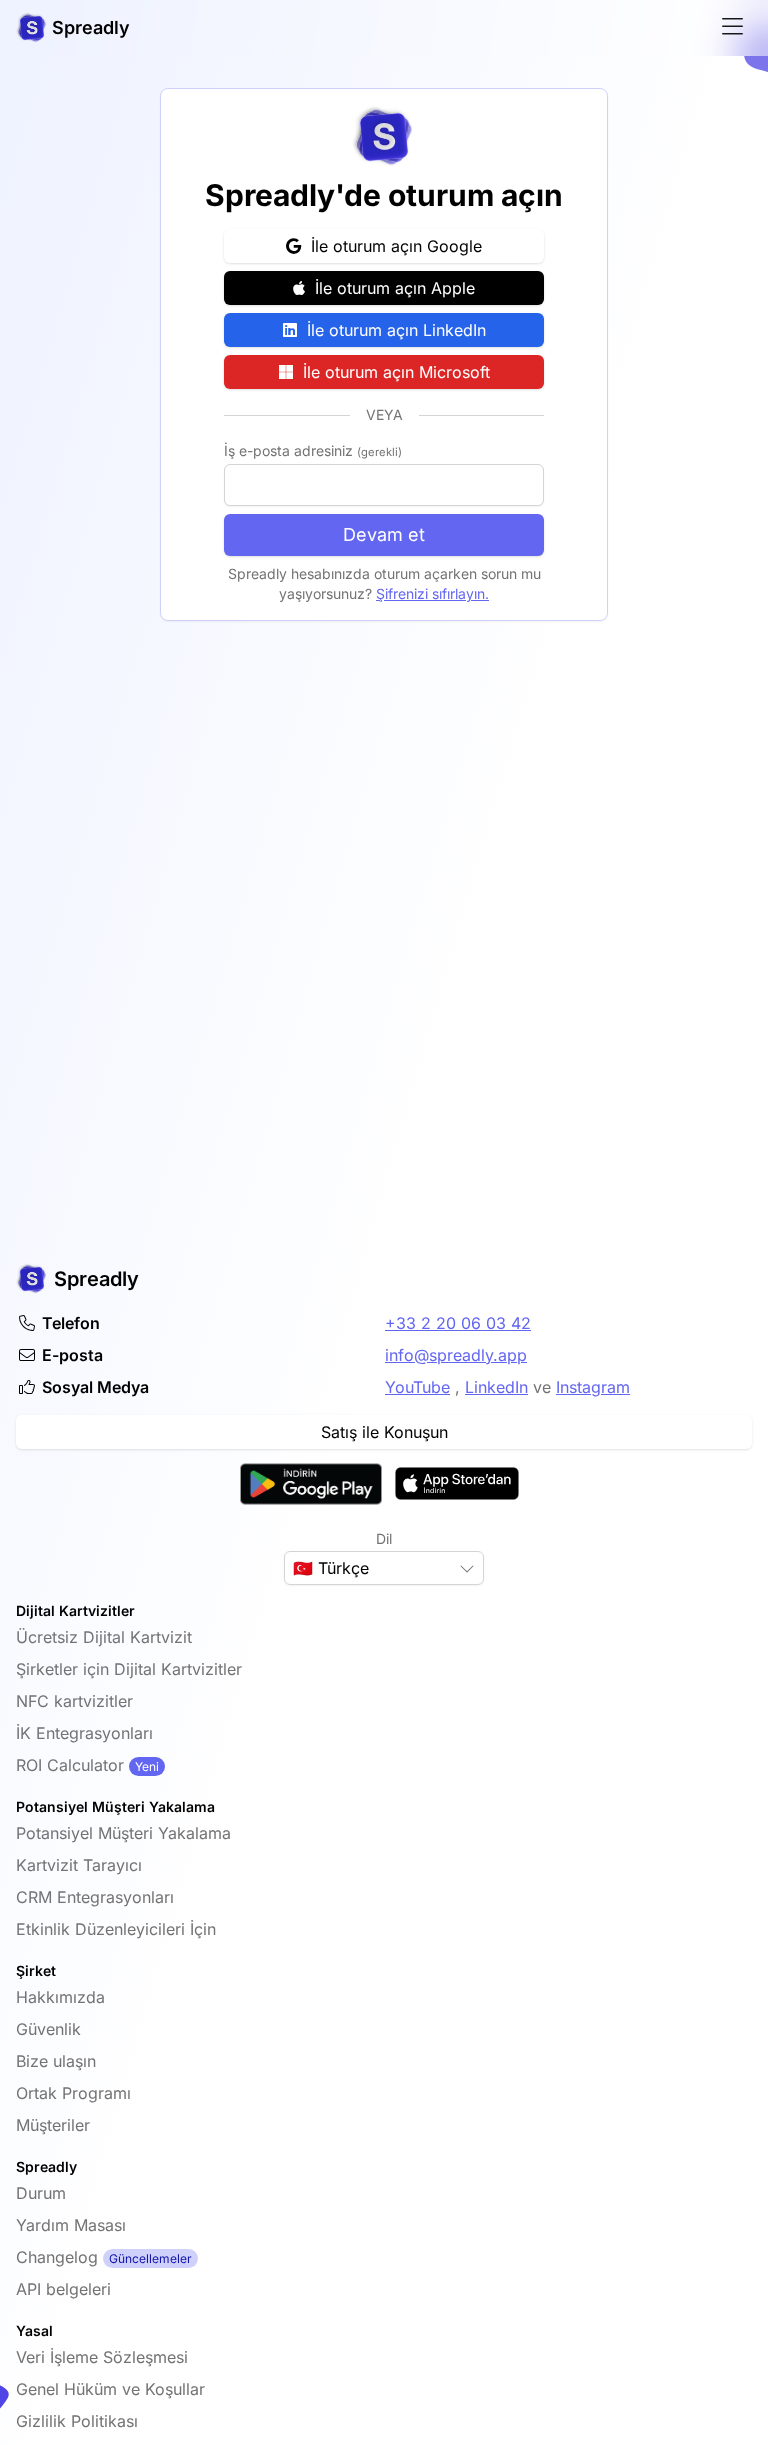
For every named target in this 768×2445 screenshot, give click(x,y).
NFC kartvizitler (74, 1701)
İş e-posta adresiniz (313, 450)
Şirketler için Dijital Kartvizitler (129, 1669)
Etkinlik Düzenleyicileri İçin (116, 1929)
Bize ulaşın (56, 2061)
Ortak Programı (73, 2093)
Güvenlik (48, 2029)
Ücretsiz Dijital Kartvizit (104, 1637)
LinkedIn (496, 1387)
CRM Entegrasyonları (95, 1897)
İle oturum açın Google (391, 246)
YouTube (417, 1387)
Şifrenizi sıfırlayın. (432, 593)
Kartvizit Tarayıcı (79, 1865)
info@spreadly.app (456, 1355)
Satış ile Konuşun (384, 1432)
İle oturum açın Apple (390, 288)
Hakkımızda (60, 1997)
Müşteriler (53, 2125)
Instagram (593, 1387)
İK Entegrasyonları (84, 1733)
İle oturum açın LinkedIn (391, 330)
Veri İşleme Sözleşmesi (102, 2357)
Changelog (57, 2257)
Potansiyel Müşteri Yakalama (123, 1833)
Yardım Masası (71, 2225)
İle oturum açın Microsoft (391, 372)
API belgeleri (63, 2289)
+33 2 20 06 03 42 (458, 1323)
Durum (41, 2193)
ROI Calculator (70, 1765)
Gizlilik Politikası (77, 2421)
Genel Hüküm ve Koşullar (110, 2389)
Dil (384, 1538)
